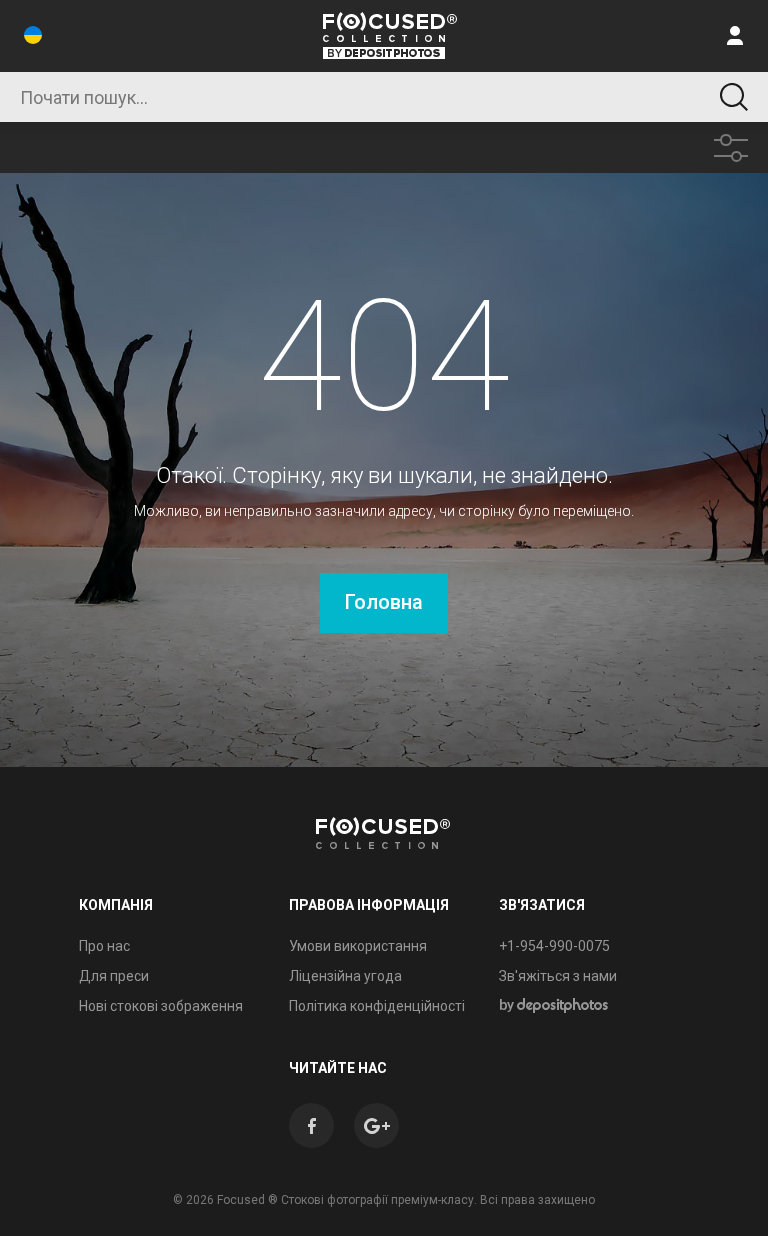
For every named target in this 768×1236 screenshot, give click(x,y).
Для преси (114, 976)
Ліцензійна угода (345, 976)
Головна (384, 602)
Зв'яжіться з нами (558, 976)
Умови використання (358, 946)
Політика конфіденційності (377, 1006)
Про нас (104, 946)
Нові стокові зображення (161, 1006)
